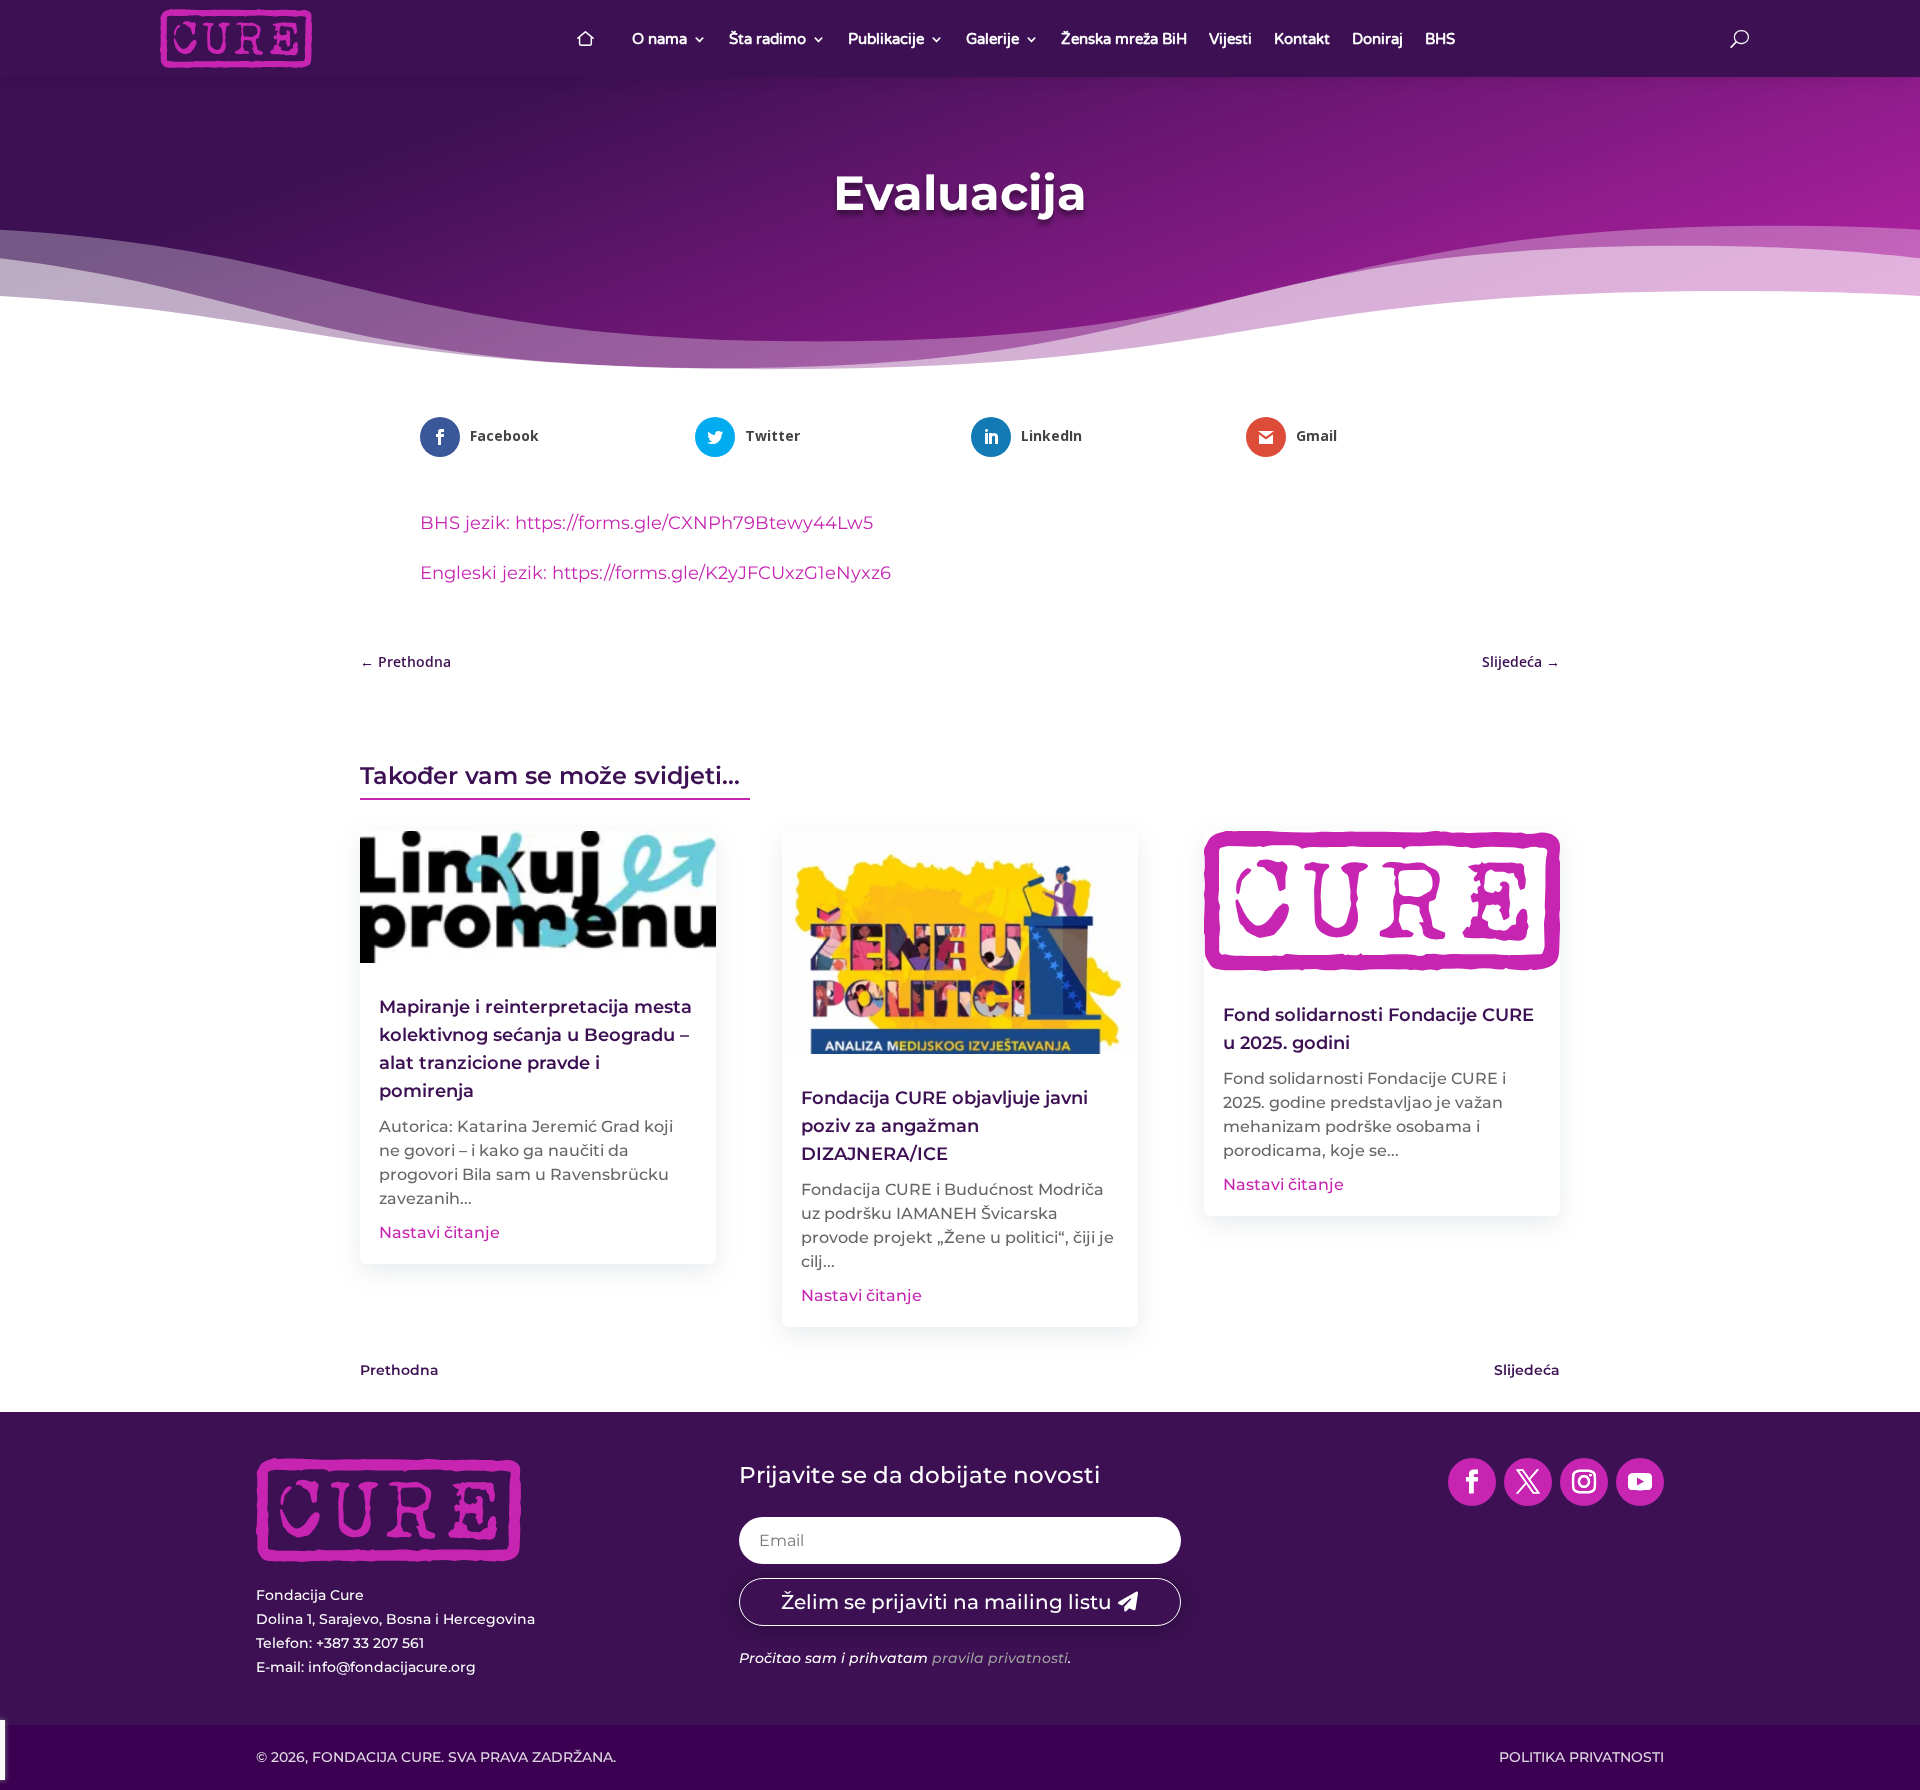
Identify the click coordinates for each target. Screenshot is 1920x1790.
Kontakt (1302, 39)
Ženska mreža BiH (1124, 39)
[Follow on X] (1528, 1482)
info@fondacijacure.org (392, 1667)
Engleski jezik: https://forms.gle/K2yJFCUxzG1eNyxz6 (655, 573)
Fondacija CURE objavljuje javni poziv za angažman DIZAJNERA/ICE (944, 1126)
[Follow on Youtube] (1640, 1482)
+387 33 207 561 (370, 1643)
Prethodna (399, 1370)
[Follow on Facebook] (1472, 1482)
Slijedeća (1527, 1370)
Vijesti (1230, 39)
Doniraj (1377, 39)
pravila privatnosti (1000, 1658)
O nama (659, 39)
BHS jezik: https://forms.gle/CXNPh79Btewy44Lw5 (646, 523)
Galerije (992, 39)
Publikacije (886, 39)
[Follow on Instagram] (1584, 1482)
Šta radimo (767, 39)
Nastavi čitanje (439, 1232)
